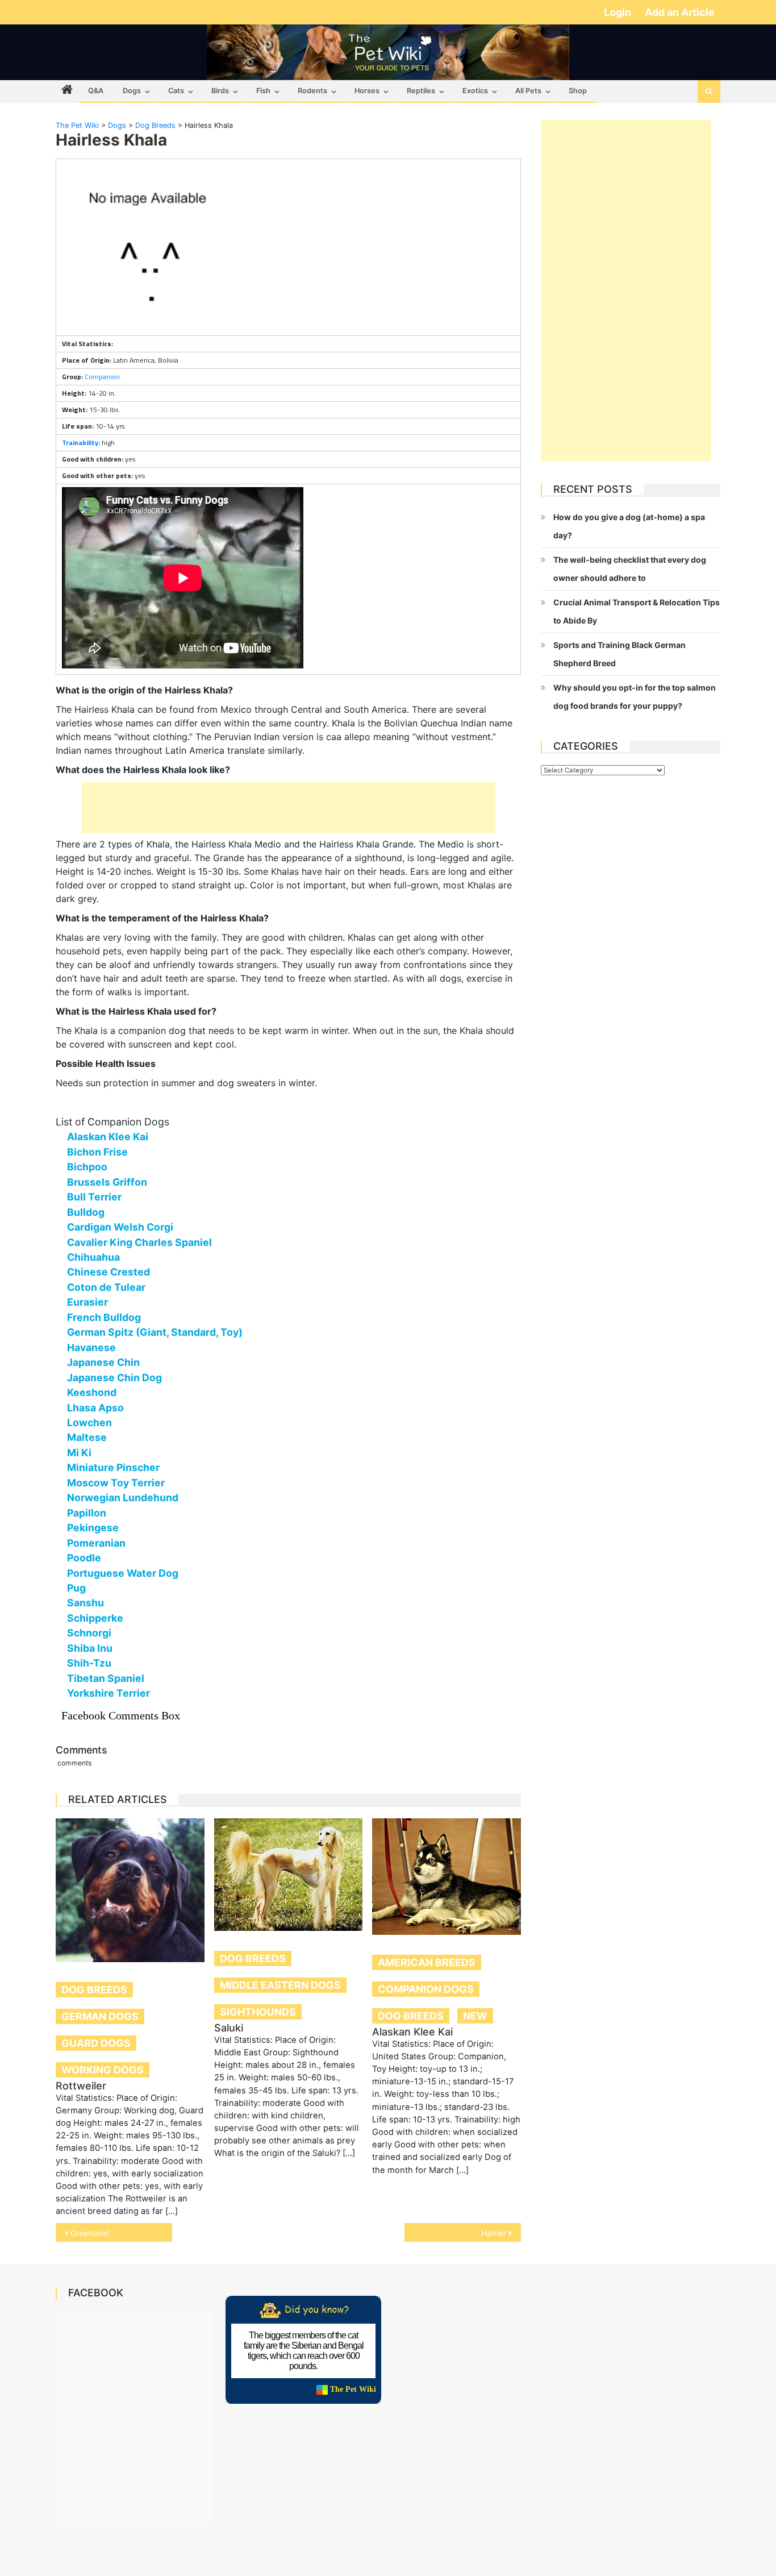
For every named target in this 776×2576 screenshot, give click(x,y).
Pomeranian (96, 1543)
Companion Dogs (426, 1989)
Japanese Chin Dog (114, 1378)
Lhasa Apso (95, 1408)
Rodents (312, 91)
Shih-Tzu (89, 1663)
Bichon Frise (97, 1152)
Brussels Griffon (107, 1182)
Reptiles (421, 91)
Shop (578, 91)
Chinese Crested (109, 1272)
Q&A (96, 91)
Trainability (80, 443)
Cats (176, 91)
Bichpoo (87, 1167)
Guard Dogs (96, 2043)
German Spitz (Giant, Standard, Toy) (155, 1332)
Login (619, 12)
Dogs (132, 91)
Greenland (89, 2233)
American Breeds (427, 1962)
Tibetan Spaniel (106, 1678)
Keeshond (92, 1392)
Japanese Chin (103, 1362)
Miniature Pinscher (113, 1467)
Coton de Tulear (106, 1287)
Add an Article (680, 12)
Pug (76, 1588)
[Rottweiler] (130, 1890)
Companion (102, 377)
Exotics (475, 91)
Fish (263, 91)
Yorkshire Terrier (109, 1693)
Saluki (229, 2028)
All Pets (528, 91)
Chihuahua (93, 1257)
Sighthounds (258, 2012)
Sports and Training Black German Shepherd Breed (619, 654)
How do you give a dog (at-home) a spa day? (629, 526)
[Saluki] (289, 1875)
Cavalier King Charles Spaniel (139, 1242)
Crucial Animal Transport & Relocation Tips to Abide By (637, 611)
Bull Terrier (94, 1197)
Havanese (91, 1347)
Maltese (87, 1437)
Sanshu (85, 1603)
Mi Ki (79, 1453)
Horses (367, 91)
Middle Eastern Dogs (280, 1985)
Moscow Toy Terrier (116, 1483)
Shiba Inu (90, 1648)
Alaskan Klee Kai (108, 1137)
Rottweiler (81, 2086)
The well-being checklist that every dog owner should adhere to (630, 569)
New (475, 2016)
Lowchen (89, 1422)
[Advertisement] (289, 808)
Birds (220, 91)
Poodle (84, 1558)
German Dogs (100, 2016)
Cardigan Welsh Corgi (120, 1227)
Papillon (87, 1513)
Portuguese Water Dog (123, 1573)
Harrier (494, 2233)
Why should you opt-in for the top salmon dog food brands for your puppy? (635, 697)
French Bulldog (104, 1317)
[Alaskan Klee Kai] (447, 1877)
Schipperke (95, 1618)
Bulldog (86, 1212)
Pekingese (93, 1528)
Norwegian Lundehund (123, 1497)
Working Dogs (103, 2070)
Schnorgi (89, 1633)
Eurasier (87, 1302)
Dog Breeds (94, 1990)
